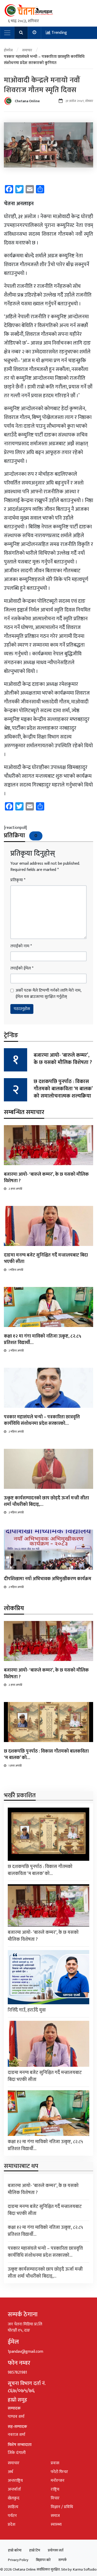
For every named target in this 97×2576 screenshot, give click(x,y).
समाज (55, 2516)
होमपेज (8, 50)
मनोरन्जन (58, 2481)
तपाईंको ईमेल (22, 968)
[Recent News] (35, 33)
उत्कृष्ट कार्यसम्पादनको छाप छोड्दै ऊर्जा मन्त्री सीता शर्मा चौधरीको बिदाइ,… (46, 1501)
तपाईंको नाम (21, 946)
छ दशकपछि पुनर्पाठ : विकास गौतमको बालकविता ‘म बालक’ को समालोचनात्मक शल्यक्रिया (63, 1089)
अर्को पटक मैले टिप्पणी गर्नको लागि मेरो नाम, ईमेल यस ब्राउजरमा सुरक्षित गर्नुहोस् (48, 994)
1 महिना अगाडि (16, 1270)
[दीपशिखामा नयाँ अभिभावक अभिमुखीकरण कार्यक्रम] (48, 1550)
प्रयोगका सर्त (56, 2550)
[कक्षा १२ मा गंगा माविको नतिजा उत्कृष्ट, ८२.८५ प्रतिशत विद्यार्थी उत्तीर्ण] (48, 1307)
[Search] (21, 33)
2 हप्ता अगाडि (15, 1189)
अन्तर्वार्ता (14, 2489)
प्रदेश (12, 2525)
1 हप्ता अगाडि (15, 1766)
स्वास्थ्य (56, 2525)
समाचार (27, 50)
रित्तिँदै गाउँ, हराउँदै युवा (27, 2010)
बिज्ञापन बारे (43, 2560)
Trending (59, 33)
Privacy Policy (18, 2560)
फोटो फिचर (59, 2472)
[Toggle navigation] (7, 33)
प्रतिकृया (18, 880)
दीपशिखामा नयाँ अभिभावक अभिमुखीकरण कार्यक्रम (48, 1579)
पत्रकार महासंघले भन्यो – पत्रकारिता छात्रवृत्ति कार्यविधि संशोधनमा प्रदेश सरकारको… (42, 1420)
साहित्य (13, 2507)
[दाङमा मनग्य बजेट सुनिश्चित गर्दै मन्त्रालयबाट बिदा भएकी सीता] (48, 1226)
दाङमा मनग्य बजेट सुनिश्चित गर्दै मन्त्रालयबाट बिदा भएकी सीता (46, 1258)
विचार (55, 2498)
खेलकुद (14, 2498)
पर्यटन (12, 2516)
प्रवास (55, 2463)
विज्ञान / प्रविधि (62, 2507)
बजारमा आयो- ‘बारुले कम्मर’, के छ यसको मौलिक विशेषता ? (63, 1059)
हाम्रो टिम (35, 2550)
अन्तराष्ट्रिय (15, 2481)
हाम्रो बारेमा (15, 2550)
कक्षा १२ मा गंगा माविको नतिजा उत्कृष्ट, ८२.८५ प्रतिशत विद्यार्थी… (43, 1339)
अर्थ (10, 2472)
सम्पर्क (63, 2560)
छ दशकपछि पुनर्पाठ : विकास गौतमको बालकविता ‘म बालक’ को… (46, 1755)
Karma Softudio (85, 2569)
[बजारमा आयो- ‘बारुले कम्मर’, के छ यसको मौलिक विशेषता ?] (48, 1145)
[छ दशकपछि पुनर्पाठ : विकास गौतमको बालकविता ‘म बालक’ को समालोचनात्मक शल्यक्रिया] (48, 1722)
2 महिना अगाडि (16, 1351)
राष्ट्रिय (55, 2489)
